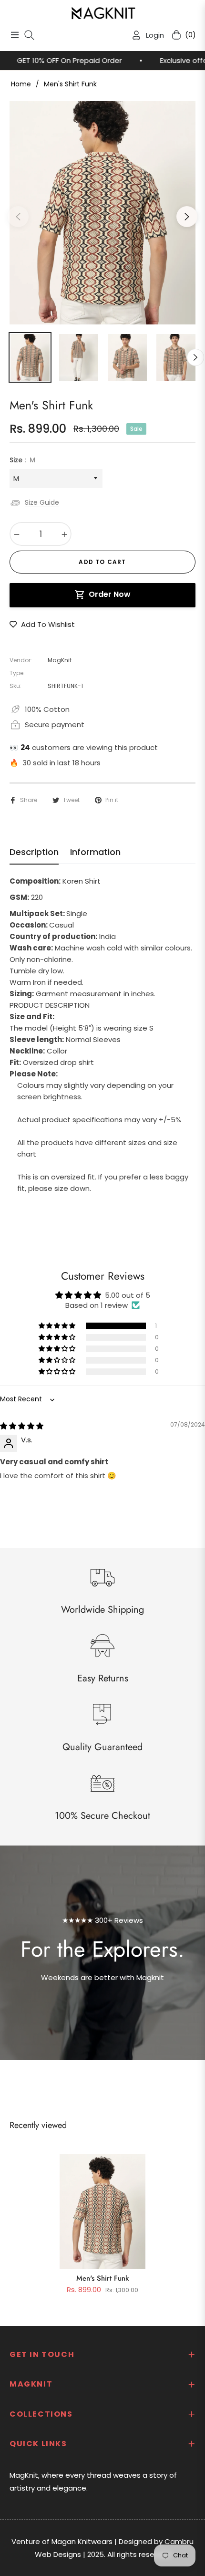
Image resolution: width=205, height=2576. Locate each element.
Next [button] (187, 217)
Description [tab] (34, 852)
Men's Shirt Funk (102, 2278)
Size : (22, 460)
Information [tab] (95, 852)
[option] (102, 213)
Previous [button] (18, 217)
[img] (22, 1426)
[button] (58, 1326)
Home (21, 84)
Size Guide (42, 502)
